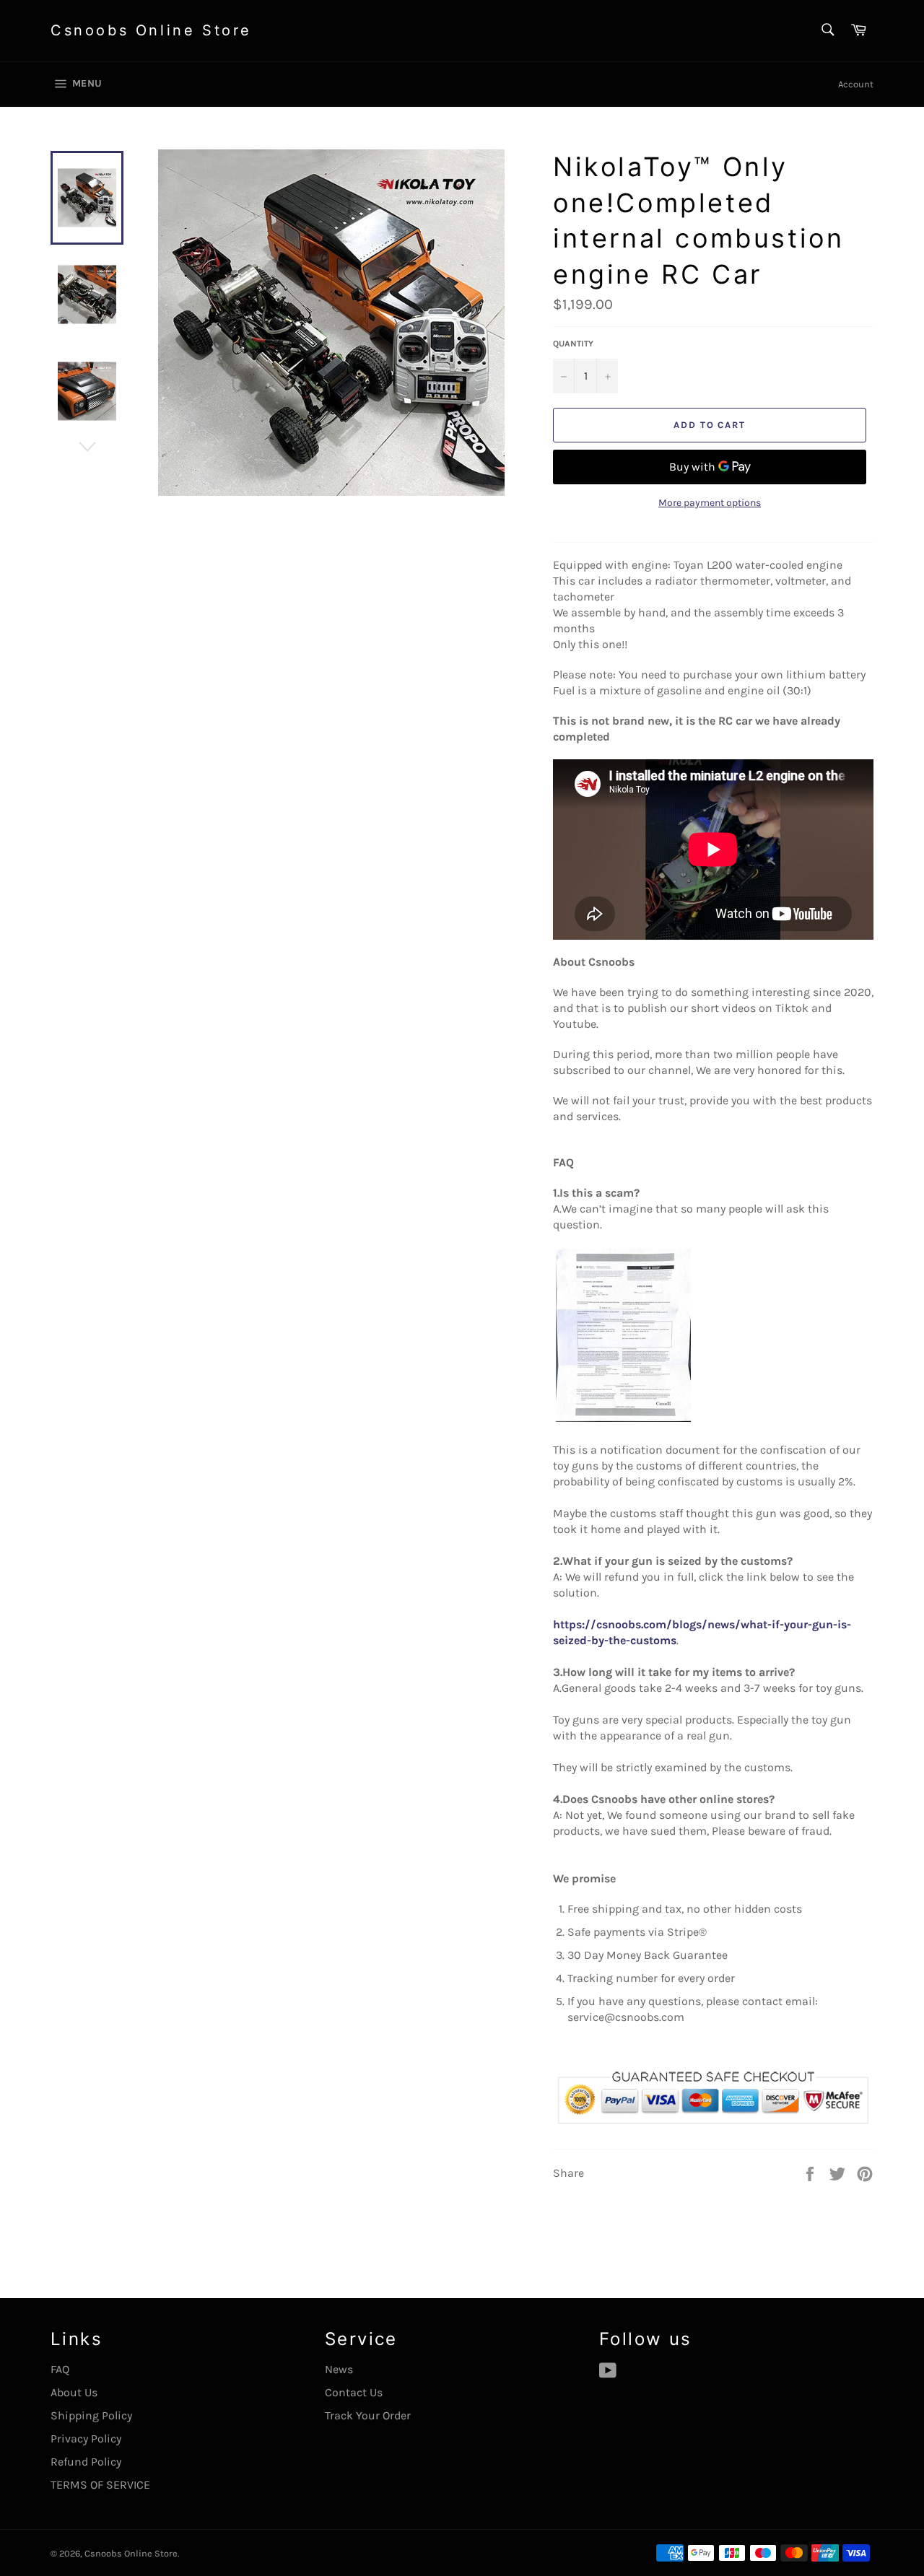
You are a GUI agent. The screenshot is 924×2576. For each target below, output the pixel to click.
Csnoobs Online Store (151, 30)
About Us (74, 2392)
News (339, 2369)
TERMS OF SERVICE (100, 2485)
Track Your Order (368, 2415)
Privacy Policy (86, 2439)
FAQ (60, 2369)
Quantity (573, 344)
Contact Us (354, 2392)
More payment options (710, 503)
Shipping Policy (91, 2415)
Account (856, 84)
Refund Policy (86, 2462)
